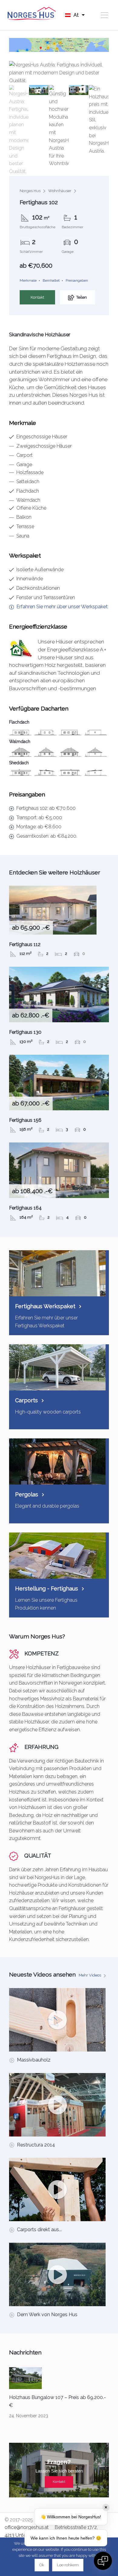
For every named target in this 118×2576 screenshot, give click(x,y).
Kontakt (37, 297)
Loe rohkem (68, 2565)
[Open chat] (103, 2561)
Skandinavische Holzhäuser (40, 335)
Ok (42, 2565)
